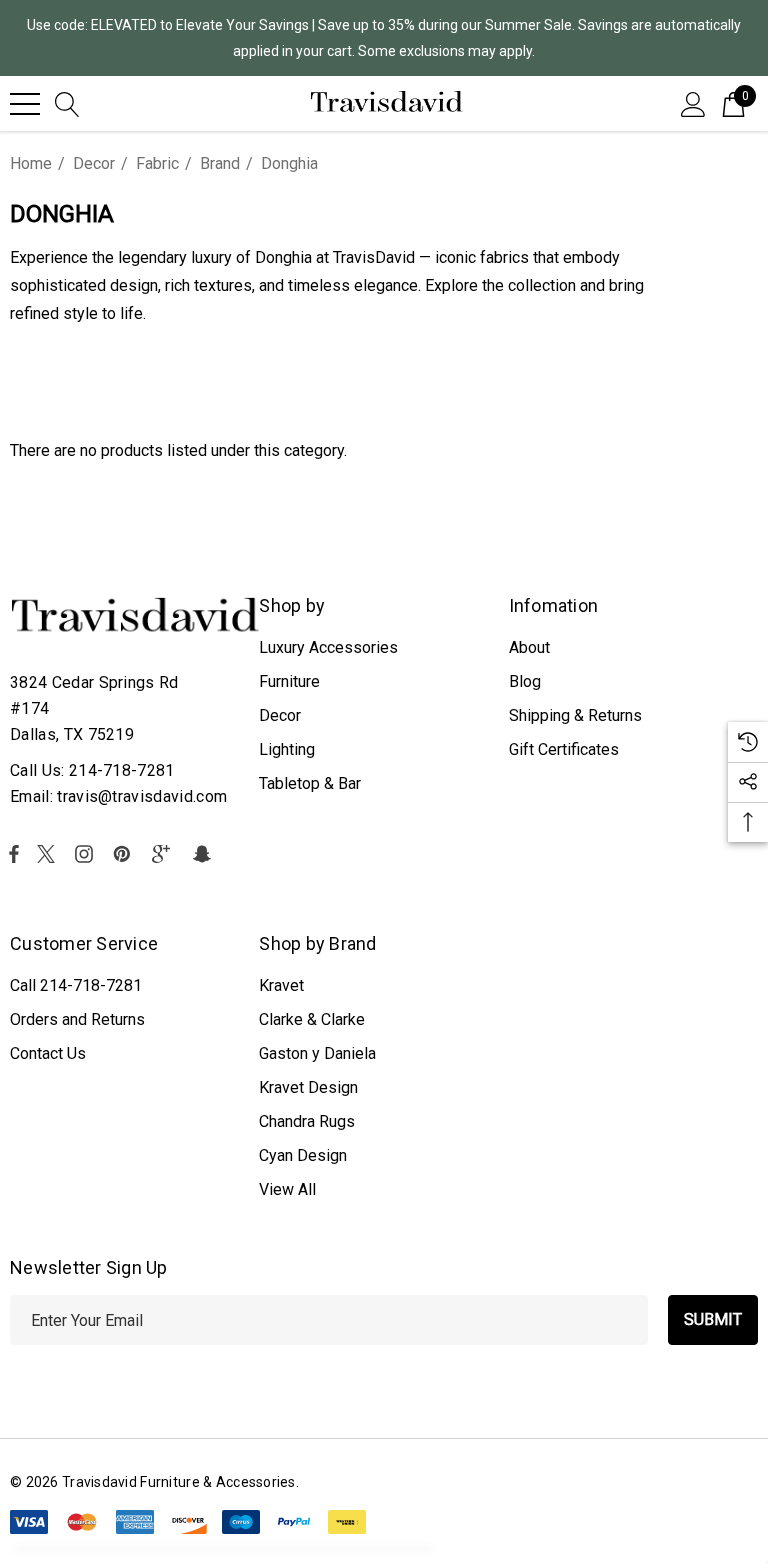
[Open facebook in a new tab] (14, 854)
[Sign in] (693, 103)
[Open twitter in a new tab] (49, 854)
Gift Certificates (564, 749)
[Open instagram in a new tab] (87, 854)
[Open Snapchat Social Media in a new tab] (205, 854)
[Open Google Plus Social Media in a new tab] (165, 854)
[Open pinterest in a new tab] (125, 854)
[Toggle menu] (25, 104)
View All (287, 1189)
